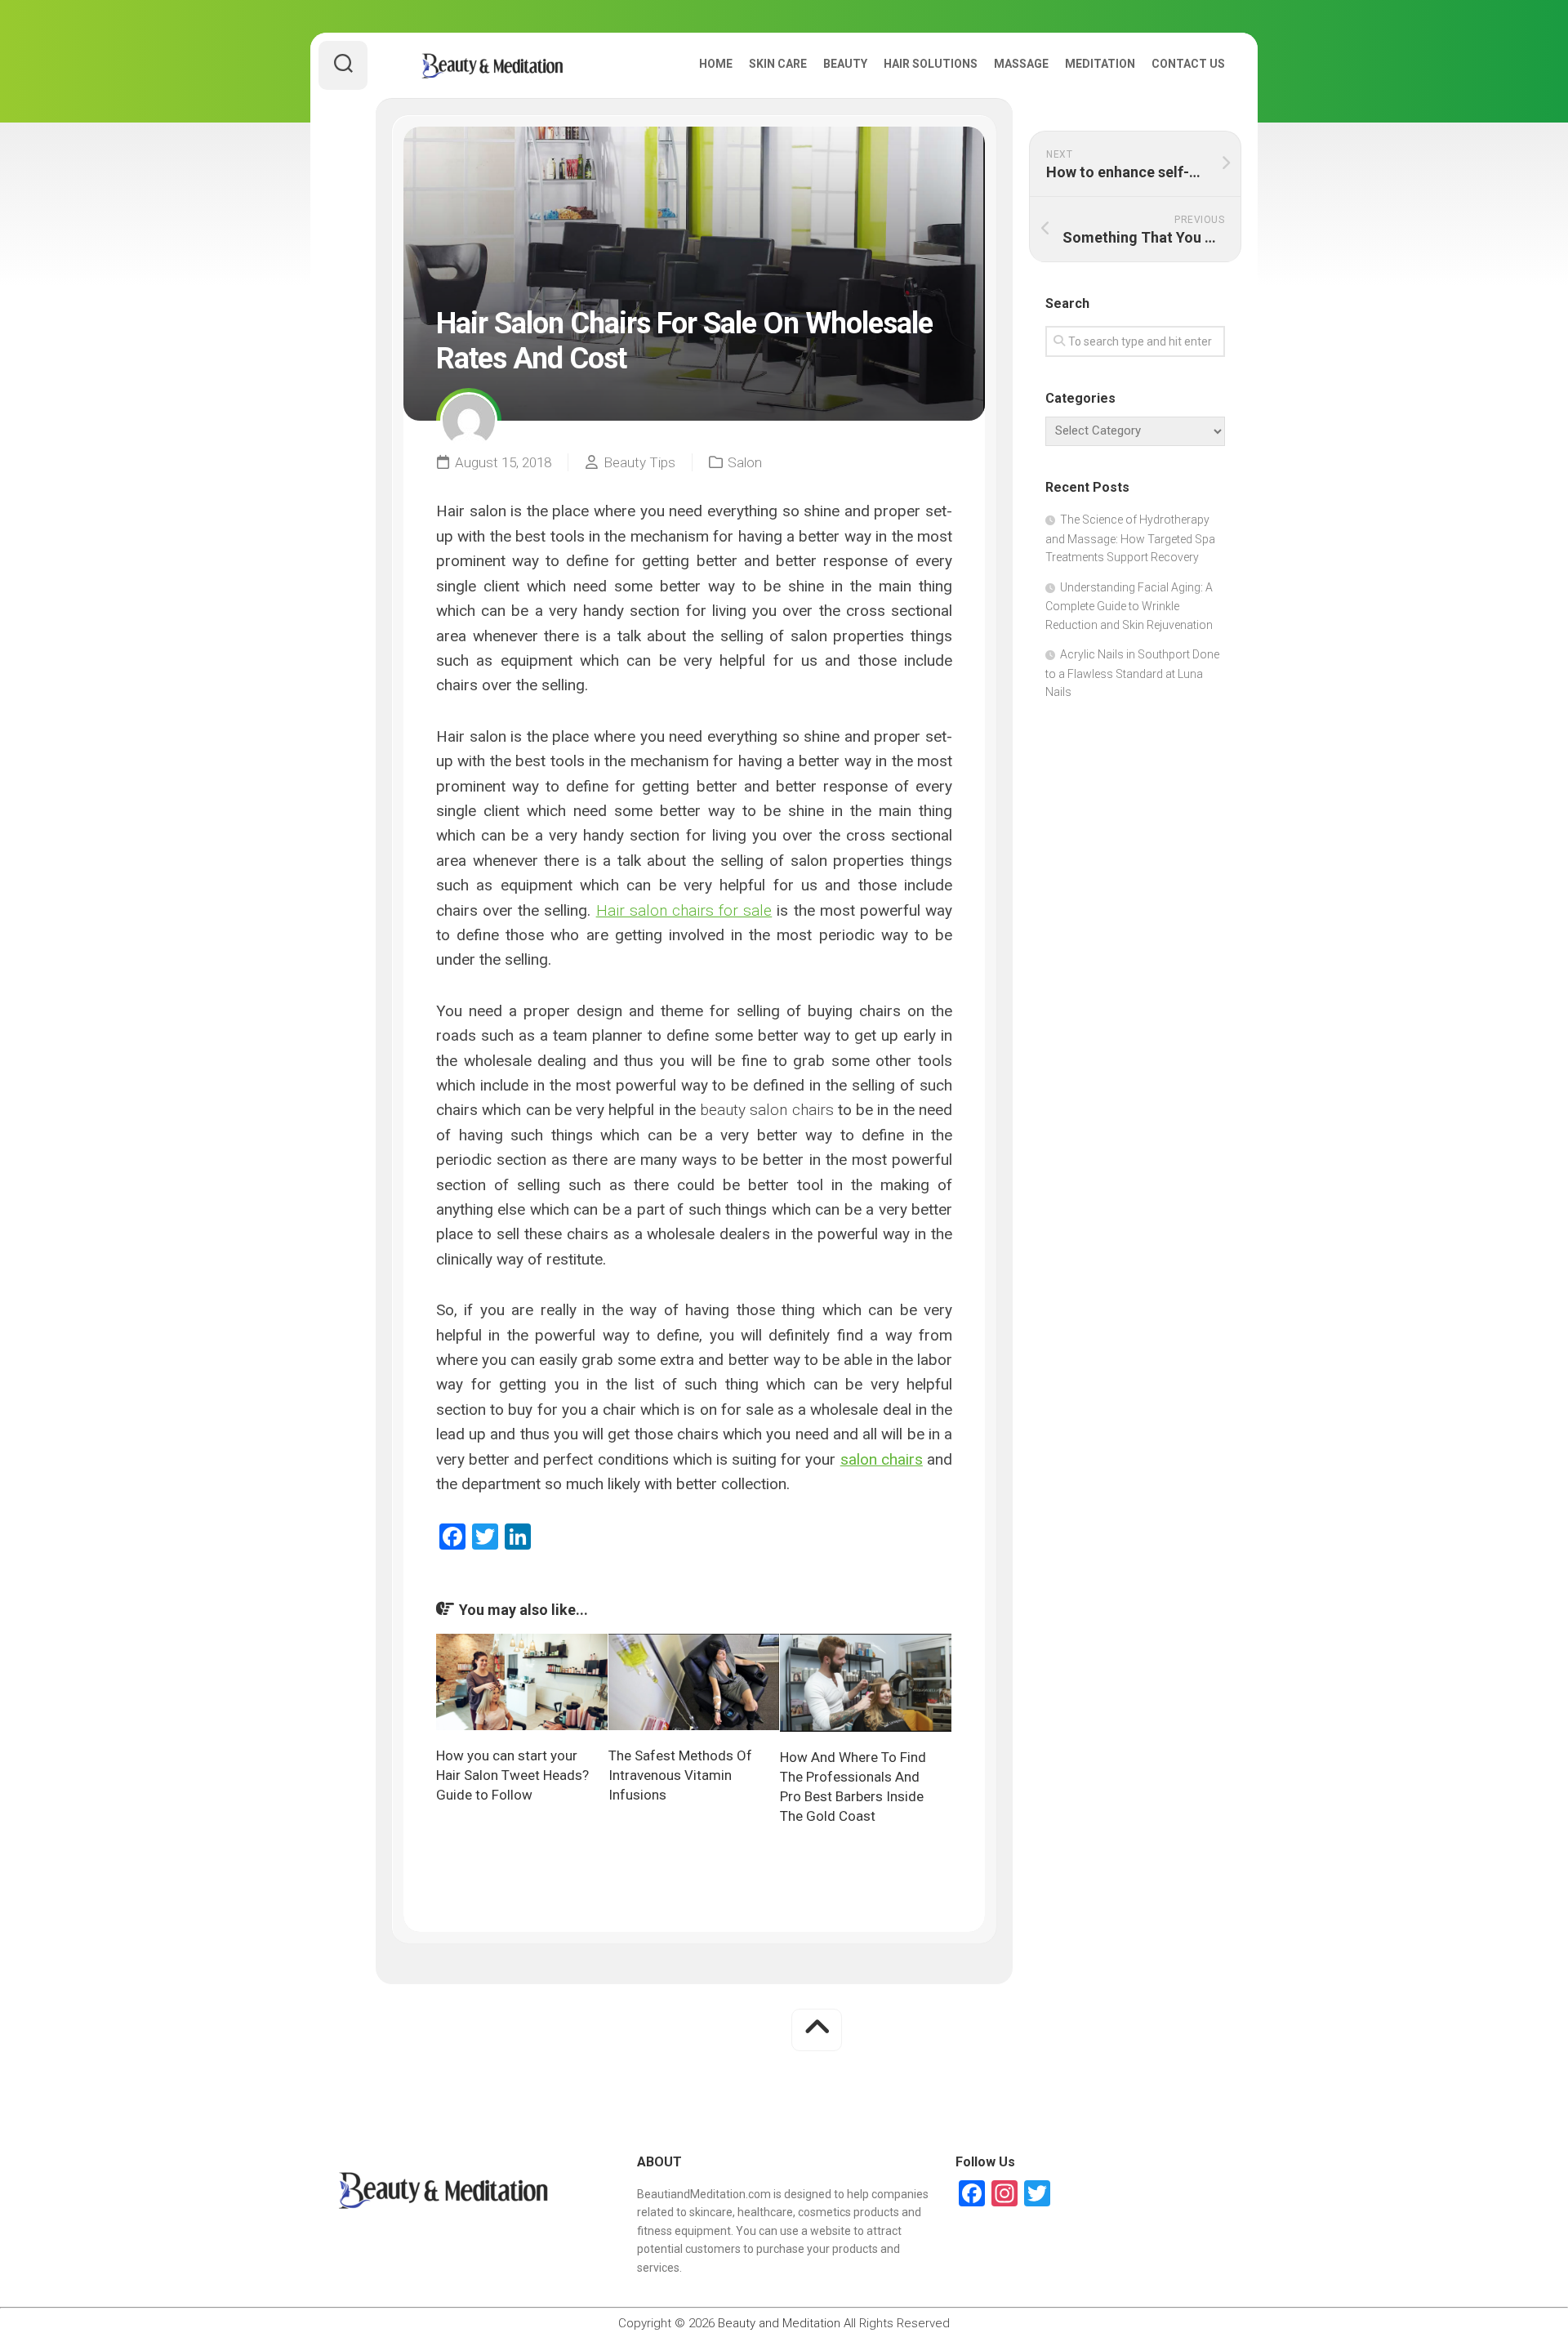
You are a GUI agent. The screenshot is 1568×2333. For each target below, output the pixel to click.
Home (716, 64)
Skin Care (778, 64)
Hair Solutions (931, 64)
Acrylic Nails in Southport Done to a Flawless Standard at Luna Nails (1132, 673)
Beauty (845, 64)
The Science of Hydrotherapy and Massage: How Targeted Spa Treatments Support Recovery (1130, 538)
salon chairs (882, 1459)
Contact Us (1188, 64)
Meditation (1100, 64)
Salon (745, 462)
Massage (1021, 64)
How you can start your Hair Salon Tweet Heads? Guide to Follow (512, 1775)
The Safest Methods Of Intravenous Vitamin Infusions (680, 1775)
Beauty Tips (639, 462)
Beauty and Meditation (779, 2323)
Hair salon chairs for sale (684, 910)
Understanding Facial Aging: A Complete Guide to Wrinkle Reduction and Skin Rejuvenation (1129, 606)
